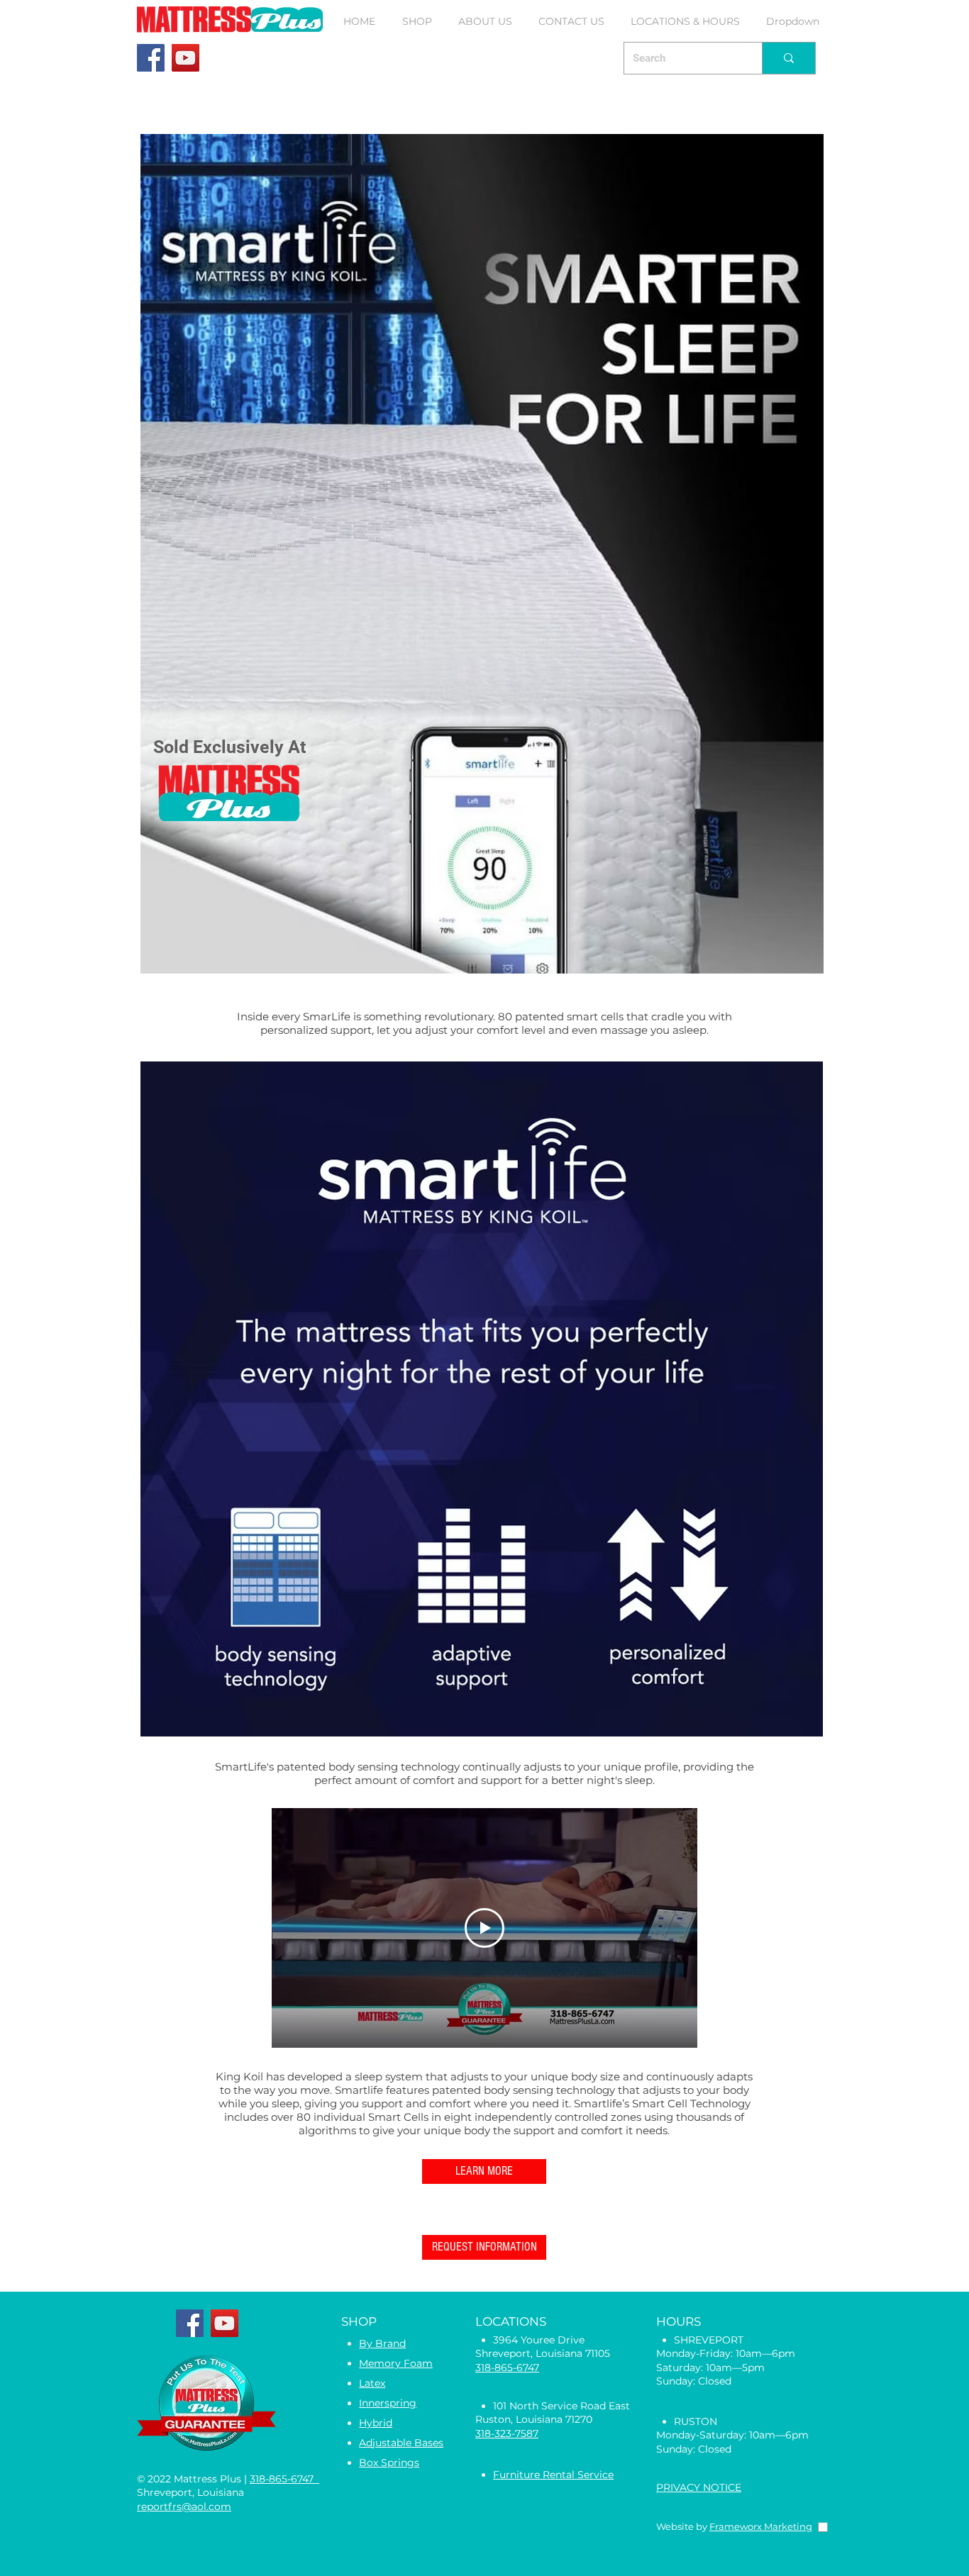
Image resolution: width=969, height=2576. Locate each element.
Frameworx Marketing (761, 2526)
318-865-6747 (284, 2479)
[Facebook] (151, 58)
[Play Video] (484, 1928)
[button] (417, 21)
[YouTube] (186, 58)
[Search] (788, 58)
